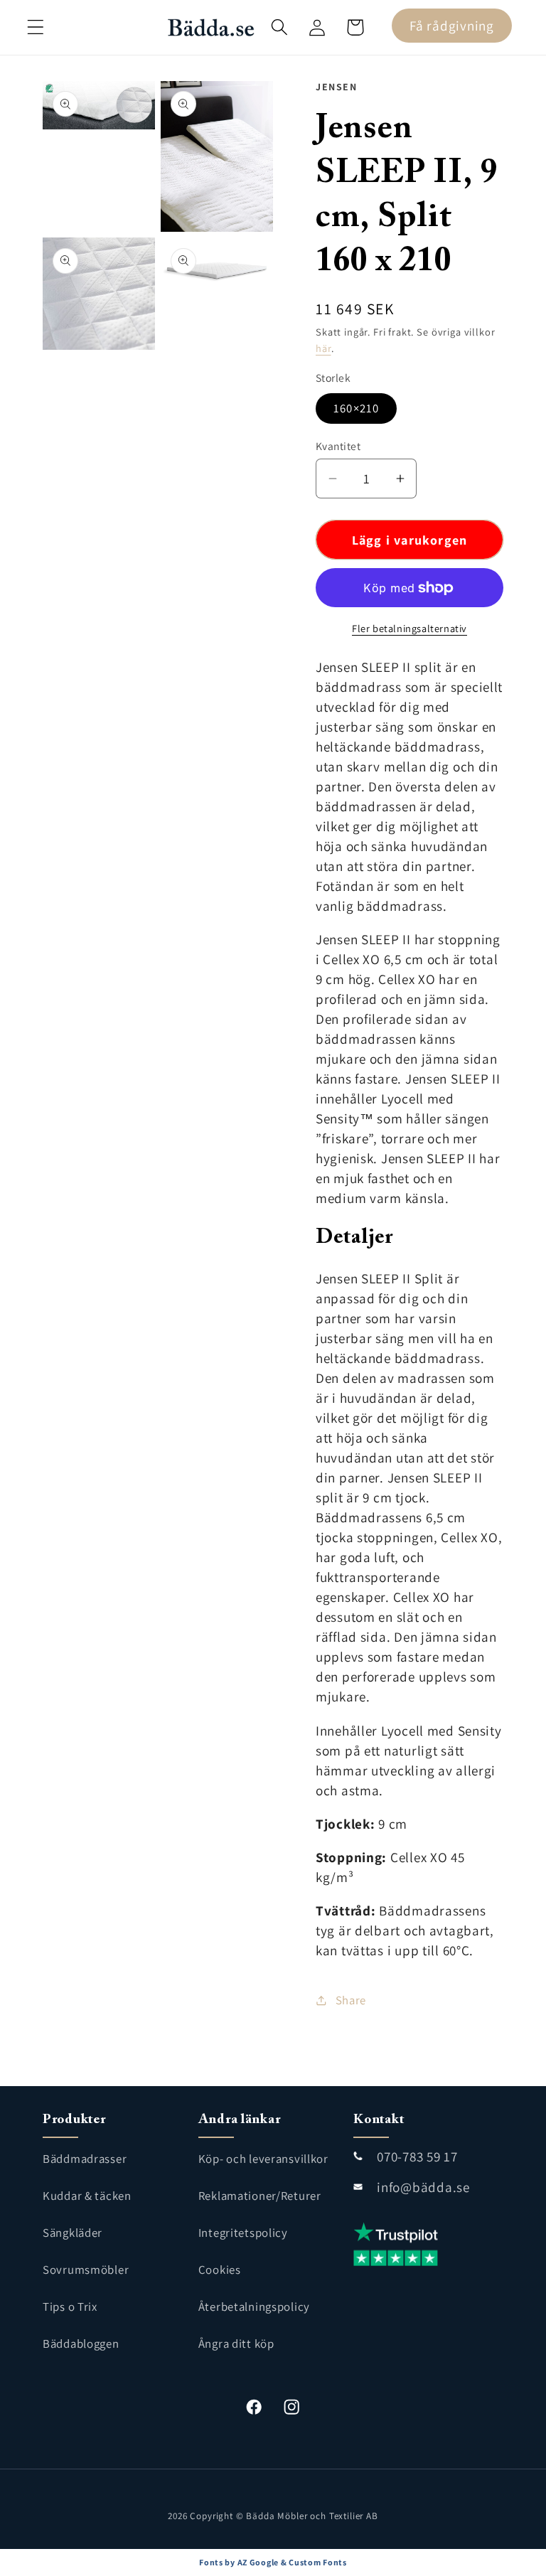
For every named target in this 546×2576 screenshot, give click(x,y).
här (323, 348)
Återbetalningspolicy (254, 2307)
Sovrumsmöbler (86, 2270)
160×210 (356, 408)
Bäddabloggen (81, 2343)
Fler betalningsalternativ (409, 628)
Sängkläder (73, 2233)
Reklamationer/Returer (260, 2196)
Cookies (220, 2270)
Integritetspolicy (243, 2233)
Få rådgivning (451, 26)
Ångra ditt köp (236, 2343)
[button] (36, 27)
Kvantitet (338, 446)
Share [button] (351, 2000)
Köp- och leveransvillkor (263, 2159)
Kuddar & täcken (87, 2196)
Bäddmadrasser (85, 2159)
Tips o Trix (70, 2307)
